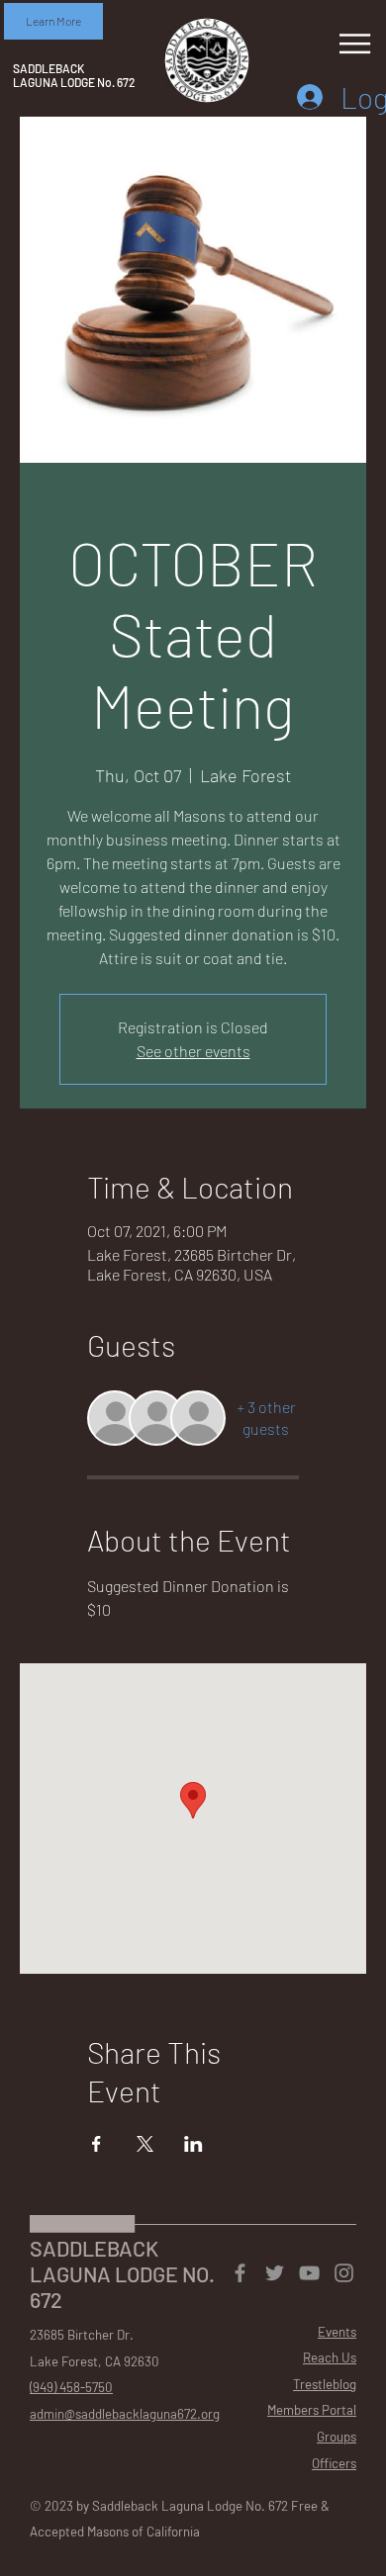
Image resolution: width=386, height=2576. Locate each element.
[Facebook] (240, 2273)
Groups (337, 2437)
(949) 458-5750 (71, 2387)
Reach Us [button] (330, 2357)
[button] (53, 21)
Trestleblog (325, 2384)
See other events (193, 1051)
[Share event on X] (145, 2144)
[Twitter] (275, 2273)
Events (337, 2332)
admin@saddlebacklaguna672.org (125, 2414)
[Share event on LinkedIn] (193, 2144)
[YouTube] (309, 2273)
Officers (334, 2463)
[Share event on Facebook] (96, 2144)
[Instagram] (344, 2273)
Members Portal (312, 2410)
